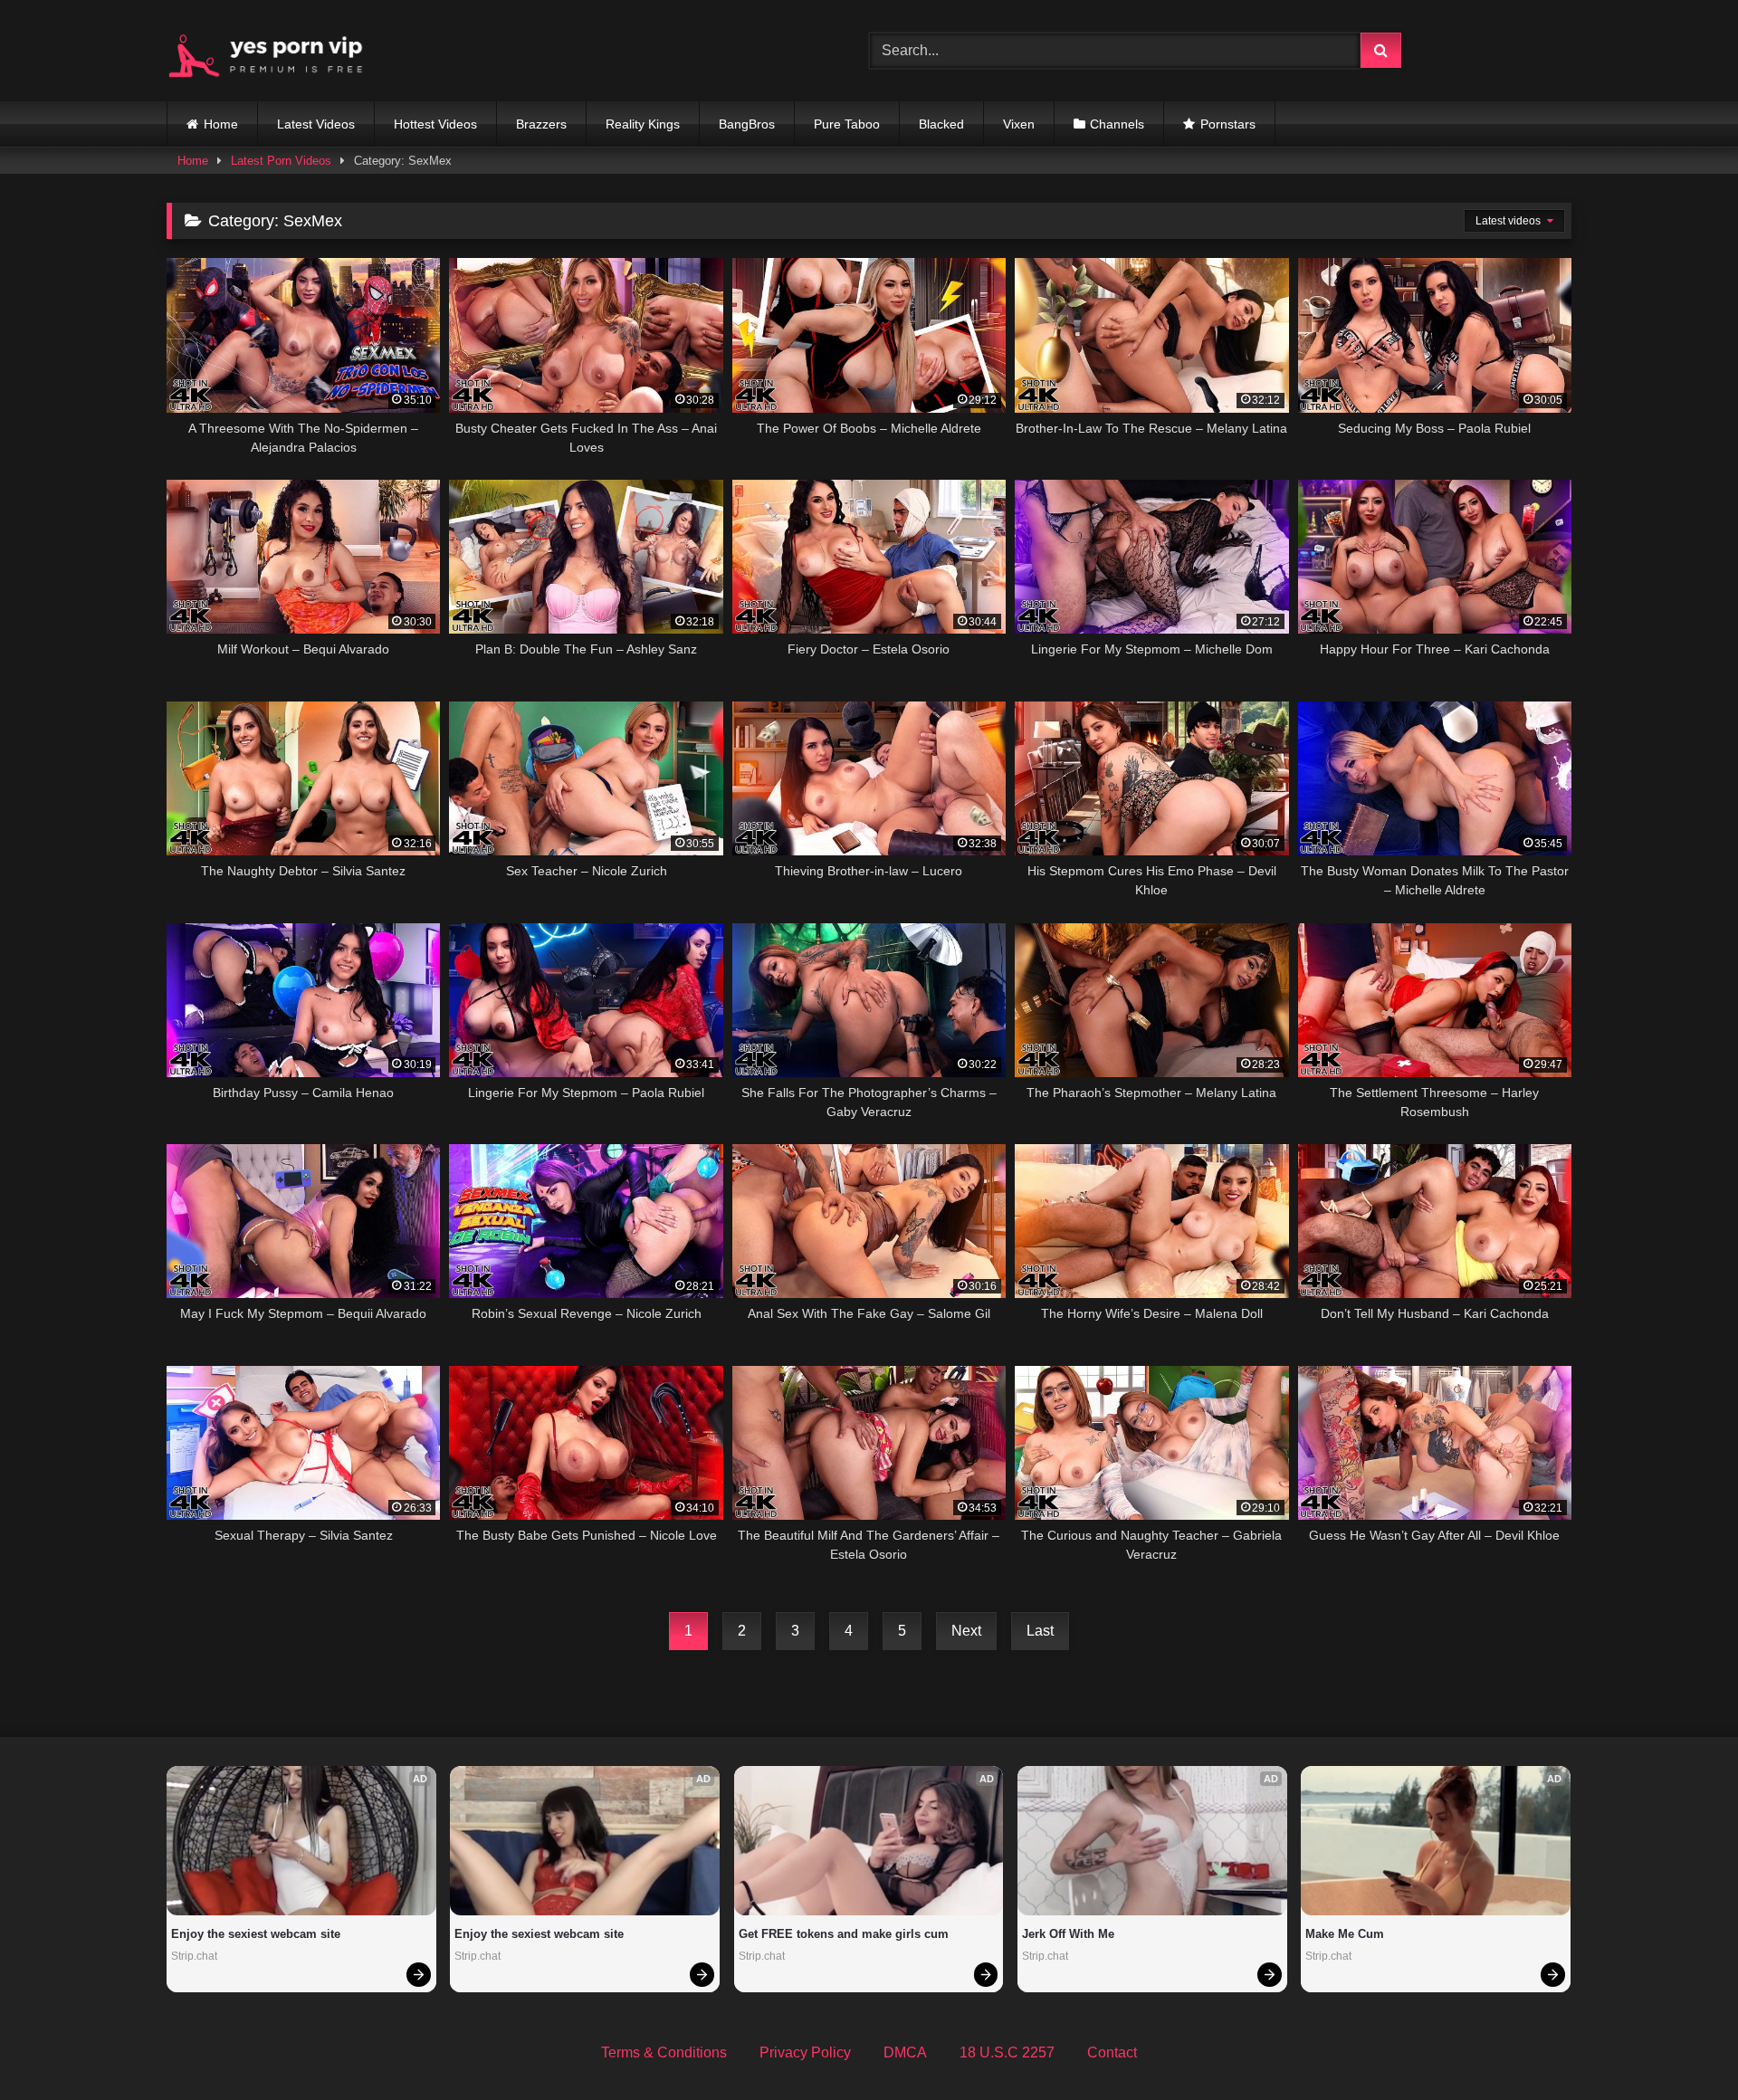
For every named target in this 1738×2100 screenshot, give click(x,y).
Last (1040, 1631)
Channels (1117, 124)
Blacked (941, 124)
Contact (1112, 2052)
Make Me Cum (1345, 1934)
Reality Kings (643, 124)
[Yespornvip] (280, 51)
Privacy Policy (805, 2052)
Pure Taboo (847, 124)
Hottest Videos (435, 124)
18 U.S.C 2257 (1007, 2052)
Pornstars (1228, 124)
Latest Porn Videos (281, 161)
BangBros (747, 124)
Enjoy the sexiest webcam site (256, 1934)
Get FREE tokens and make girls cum (844, 1934)
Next (966, 1631)
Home (221, 124)
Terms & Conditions (664, 2052)
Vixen (1019, 124)
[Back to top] (1682, 2046)
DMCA (905, 2052)
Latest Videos (316, 124)
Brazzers (541, 124)
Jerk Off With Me (1068, 1934)
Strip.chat (194, 1956)
